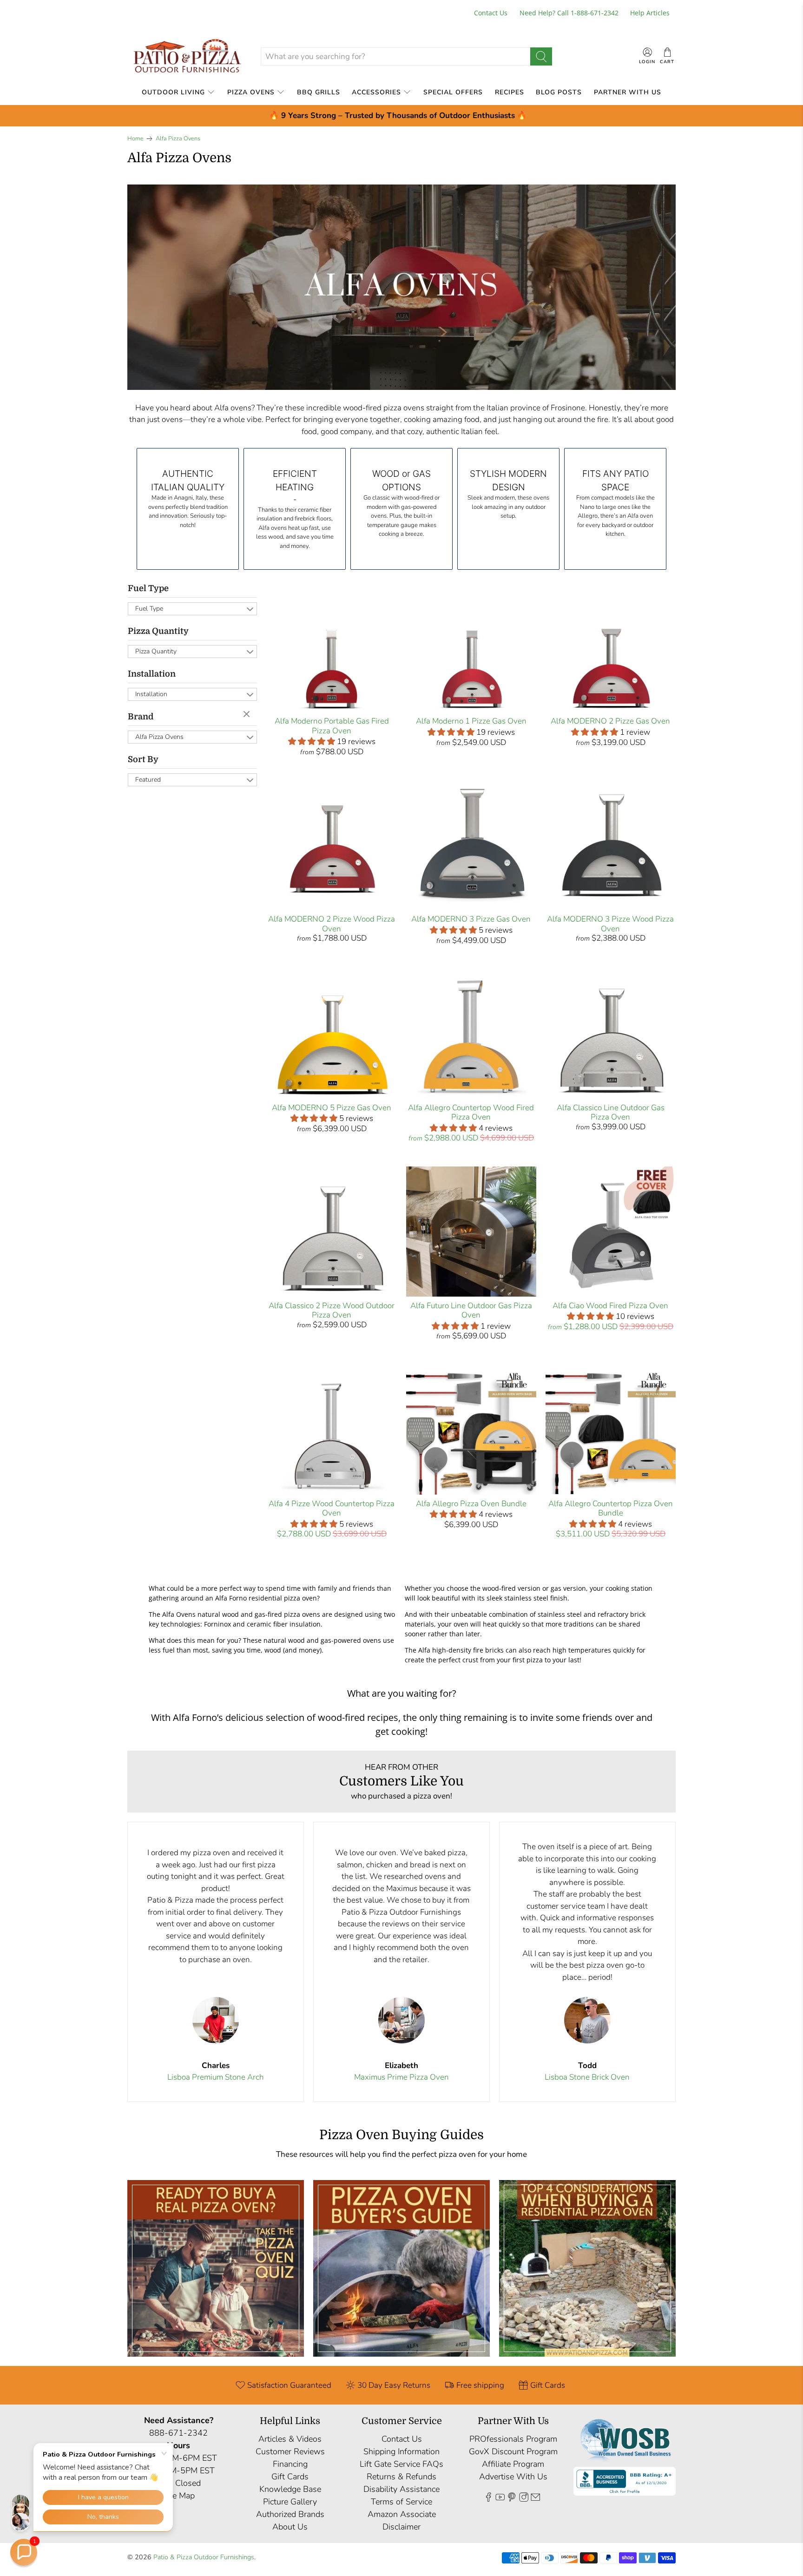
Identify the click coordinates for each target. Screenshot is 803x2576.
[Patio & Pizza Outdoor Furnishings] (187, 56)
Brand (141, 717)
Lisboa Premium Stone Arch (216, 2077)
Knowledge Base (290, 2489)
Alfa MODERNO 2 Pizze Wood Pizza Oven (332, 924)
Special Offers (453, 92)
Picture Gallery (290, 2502)
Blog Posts (559, 92)
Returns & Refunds (401, 2477)
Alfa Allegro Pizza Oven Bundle (471, 1504)
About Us (290, 2527)
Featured (148, 780)
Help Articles (650, 13)
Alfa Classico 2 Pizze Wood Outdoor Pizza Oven (332, 1310)
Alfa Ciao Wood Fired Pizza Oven (610, 1306)
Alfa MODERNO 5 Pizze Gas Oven (332, 1108)
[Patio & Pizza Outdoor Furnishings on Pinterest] (512, 2499)
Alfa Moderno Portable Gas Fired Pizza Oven (332, 726)
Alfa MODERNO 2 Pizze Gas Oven (610, 721)
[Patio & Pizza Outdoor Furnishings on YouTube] (500, 2499)
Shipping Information (401, 2451)
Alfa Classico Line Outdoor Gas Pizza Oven (611, 1112)
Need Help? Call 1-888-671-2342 (569, 13)
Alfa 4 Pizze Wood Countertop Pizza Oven (332, 1508)
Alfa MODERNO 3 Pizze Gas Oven (471, 919)
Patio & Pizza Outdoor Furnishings (204, 2557)
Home (135, 139)
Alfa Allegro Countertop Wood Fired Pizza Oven (471, 1112)
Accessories (376, 92)
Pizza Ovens (251, 92)
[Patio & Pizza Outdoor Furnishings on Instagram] (524, 2499)
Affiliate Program (513, 2464)
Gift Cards (290, 2477)
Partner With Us (628, 92)
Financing (290, 2464)
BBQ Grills (319, 92)
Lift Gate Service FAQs (401, 2464)
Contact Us (491, 13)
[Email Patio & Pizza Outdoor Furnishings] (535, 2499)
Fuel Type (148, 588)
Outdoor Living (173, 92)
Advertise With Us (513, 2477)
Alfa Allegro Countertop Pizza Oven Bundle (611, 1508)
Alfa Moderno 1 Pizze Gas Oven (471, 721)
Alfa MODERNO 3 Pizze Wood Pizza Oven (610, 924)
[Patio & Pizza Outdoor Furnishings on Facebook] (488, 2499)
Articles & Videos (290, 2439)
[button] (24, 2552)
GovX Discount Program (513, 2451)
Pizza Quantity (158, 631)
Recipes (510, 92)
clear (248, 715)
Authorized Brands (290, 2514)
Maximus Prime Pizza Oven (401, 2077)
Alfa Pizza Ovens (178, 139)
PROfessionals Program (513, 2439)
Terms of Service (401, 2502)
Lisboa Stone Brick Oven (587, 2077)
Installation (152, 674)
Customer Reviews (290, 2451)
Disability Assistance (401, 2489)
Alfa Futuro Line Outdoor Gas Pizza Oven (471, 1310)
